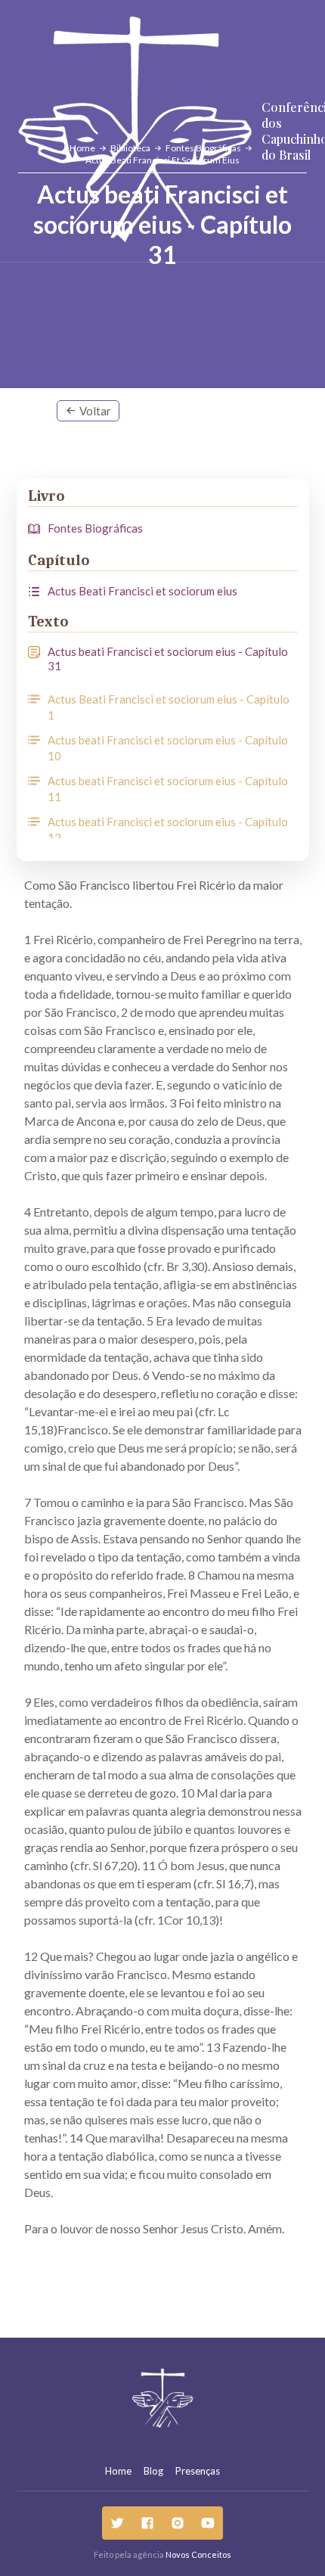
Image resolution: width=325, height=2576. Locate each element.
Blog (153, 2471)
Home (118, 2471)
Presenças (198, 2471)
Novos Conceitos (198, 2554)
